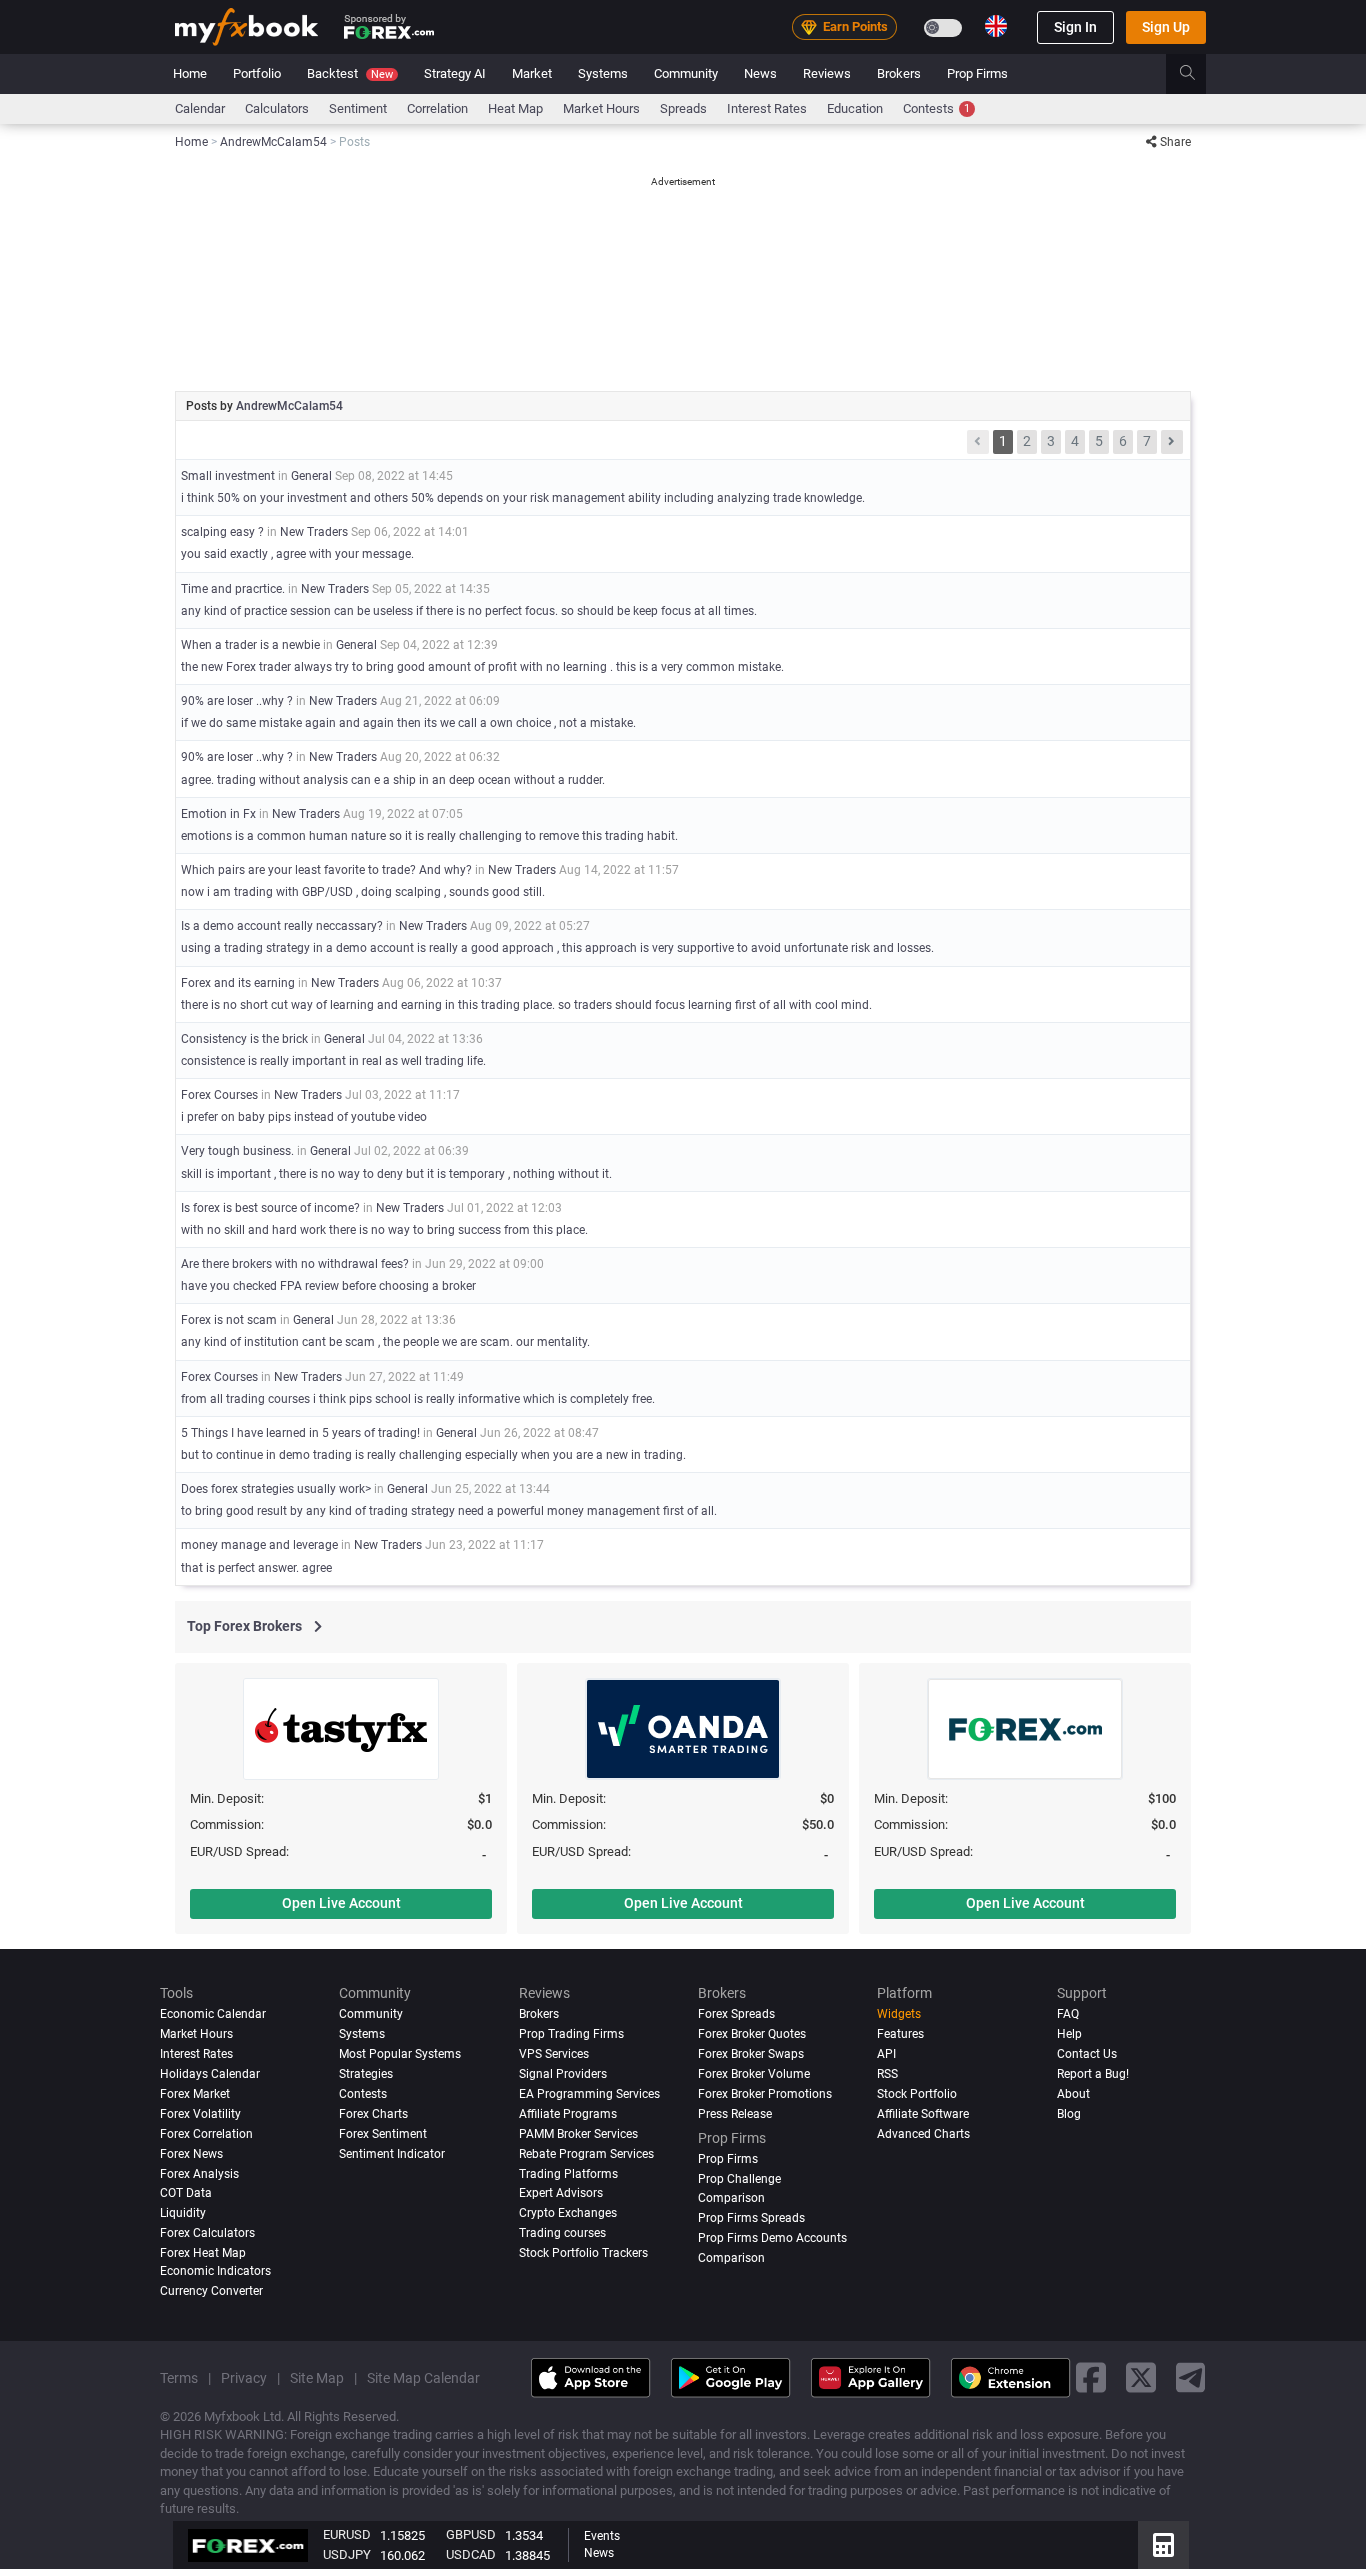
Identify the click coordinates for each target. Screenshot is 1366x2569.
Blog (1069, 2114)
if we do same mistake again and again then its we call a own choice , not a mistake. (408, 723)
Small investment (228, 476)
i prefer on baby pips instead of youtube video (304, 1117)
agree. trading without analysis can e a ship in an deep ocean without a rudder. (393, 780)
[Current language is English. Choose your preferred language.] (996, 26)
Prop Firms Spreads (751, 2219)
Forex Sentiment (383, 2134)
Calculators (277, 108)
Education (855, 108)
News (760, 73)
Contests (936, 108)
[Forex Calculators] (1163, 2545)
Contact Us (1087, 2054)
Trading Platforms (568, 2174)
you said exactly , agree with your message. (297, 554)
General (311, 476)
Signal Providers (563, 2074)
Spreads (683, 108)
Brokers (899, 73)
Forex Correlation (206, 2134)
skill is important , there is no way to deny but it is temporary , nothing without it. (396, 1174)
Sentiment (358, 108)
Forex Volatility (200, 2114)
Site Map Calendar (423, 2378)
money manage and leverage (261, 1545)
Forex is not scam (230, 1320)
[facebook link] (1091, 2377)
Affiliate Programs (568, 2114)
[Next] (1172, 442)
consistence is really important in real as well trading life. (333, 1061)
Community (686, 73)
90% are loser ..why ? (237, 701)
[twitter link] (1141, 2377)
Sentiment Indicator (392, 2154)
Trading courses (562, 2234)
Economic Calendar (213, 2014)
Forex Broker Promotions (765, 2094)
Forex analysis (199, 2174)
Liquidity (183, 2214)
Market (532, 73)
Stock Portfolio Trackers (583, 2254)
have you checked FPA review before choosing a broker (328, 1286)
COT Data (186, 2194)
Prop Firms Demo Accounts (772, 2239)
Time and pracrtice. (234, 589)
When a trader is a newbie (250, 645)
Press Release (735, 2114)
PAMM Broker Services (578, 2134)
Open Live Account (341, 1903)
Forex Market (195, 2094)
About (1073, 2094)
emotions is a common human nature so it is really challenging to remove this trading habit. (429, 836)
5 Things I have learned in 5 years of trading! (300, 1433)
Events (602, 2536)
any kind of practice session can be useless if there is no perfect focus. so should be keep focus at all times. (469, 611)
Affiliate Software (923, 2114)
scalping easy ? (222, 532)
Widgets (899, 2014)
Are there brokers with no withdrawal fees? (295, 1264)
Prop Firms (977, 73)
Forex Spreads (736, 2014)
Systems (603, 73)
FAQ (1068, 2014)
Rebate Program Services (586, 2154)
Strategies (366, 2074)
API (886, 2054)
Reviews (827, 73)
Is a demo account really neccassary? (282, 926)
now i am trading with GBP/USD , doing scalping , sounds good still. (363, 892)
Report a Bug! (1093, 2074)
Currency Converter (211, 2291)
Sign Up (1166, 27)
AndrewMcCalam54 (289, 406)
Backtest (350, 73)
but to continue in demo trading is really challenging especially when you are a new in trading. (433, 1455)
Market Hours (601, 108)
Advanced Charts (923, 2134)
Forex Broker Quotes (752, 2034)
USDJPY (347, 2554)
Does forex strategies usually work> (276, 1489)
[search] (1198, 74)
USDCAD (471, 2554)
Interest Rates (767, 108)
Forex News (191, 2154)
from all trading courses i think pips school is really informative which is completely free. (418, 1399)
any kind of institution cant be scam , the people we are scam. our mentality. (385, 1342)
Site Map (317, 2378)
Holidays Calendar (210, 2074)
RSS (887, 2074)
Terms (179, 2378)
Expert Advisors (561, 2194)
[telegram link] (1191, 2377)
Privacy (244, 2378)
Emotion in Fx (220, 814)
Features (900, 2034)
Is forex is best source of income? (270, 1208)
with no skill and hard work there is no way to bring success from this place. (384, 1230)
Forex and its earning (239, 983)
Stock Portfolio (917, 2094)
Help (1069, 2034)
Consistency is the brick (244, 1039)
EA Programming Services (589, 2094)
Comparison (731, 2259)
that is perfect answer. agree (256, 1568)
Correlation (437, 108)
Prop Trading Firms (571, 2034)
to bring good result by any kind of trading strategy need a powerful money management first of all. (449, 1511)
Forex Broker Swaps (751, 2054)
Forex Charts (373, 2114)
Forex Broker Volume (754, 2074)
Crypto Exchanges (568, 2214)
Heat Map (515, 108)
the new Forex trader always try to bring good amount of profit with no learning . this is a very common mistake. (482, 667)
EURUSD (347, 2534)
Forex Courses (219, 1095)
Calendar (200, 108)
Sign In (1075, 27)
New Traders (314, 532)
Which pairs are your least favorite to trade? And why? (326, 870)
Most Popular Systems (400, 2054)
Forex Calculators (207, 2234)
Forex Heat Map (203, 2254)
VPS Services (554, 2054)
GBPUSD (471, 2534)
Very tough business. (237, 1151)
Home (190, 73)
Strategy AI (455, 73)
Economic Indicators (215, 2272)
